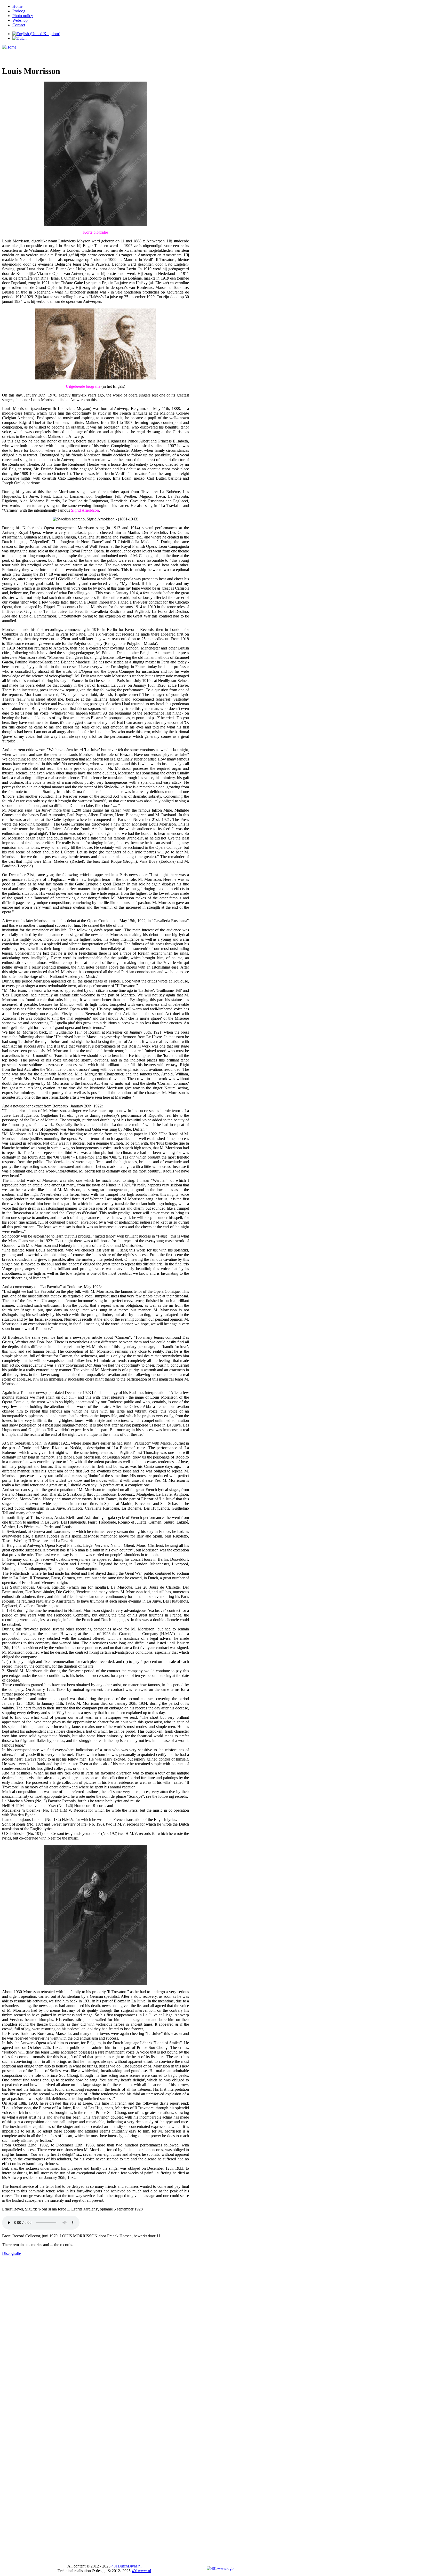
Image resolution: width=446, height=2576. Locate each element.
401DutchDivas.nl (126, 2566)
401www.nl (141, 2571)
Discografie (11, 2253)
